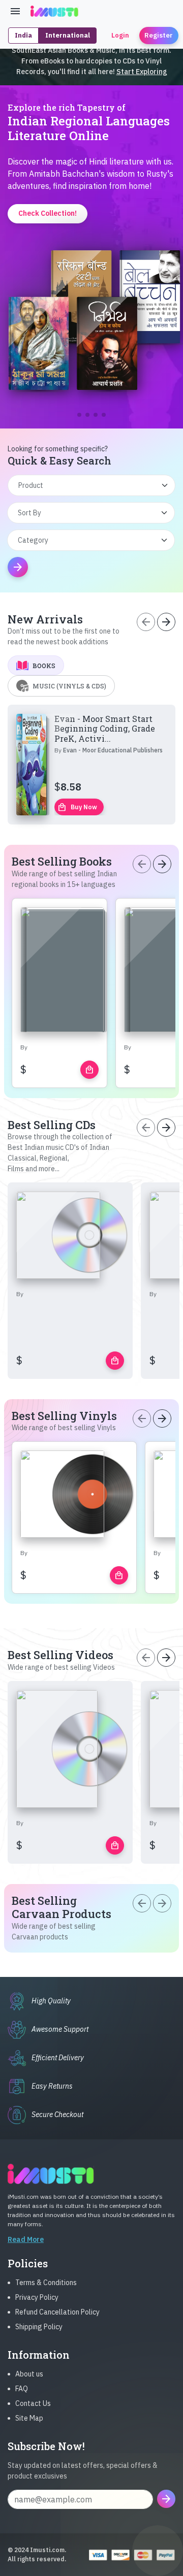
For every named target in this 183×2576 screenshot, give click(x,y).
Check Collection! (92, 386)
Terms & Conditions (46, 2283)
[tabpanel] (91, 765)
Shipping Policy (39, 2327)
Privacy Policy (37, 2297)
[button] (79, 415)
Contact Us (33, 2403)
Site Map (29, 2418)
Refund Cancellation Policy (57, 2312)
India (23, 35)
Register (159, 35)
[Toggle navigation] (15, 11)
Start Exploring (142, 72)
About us (29, 2374)
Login (120, 35)
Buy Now (77, 807)
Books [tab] (44, 666)
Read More (26, 2239)
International (68, 35)
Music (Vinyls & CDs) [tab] (69, 686)
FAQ (22, 2389)
